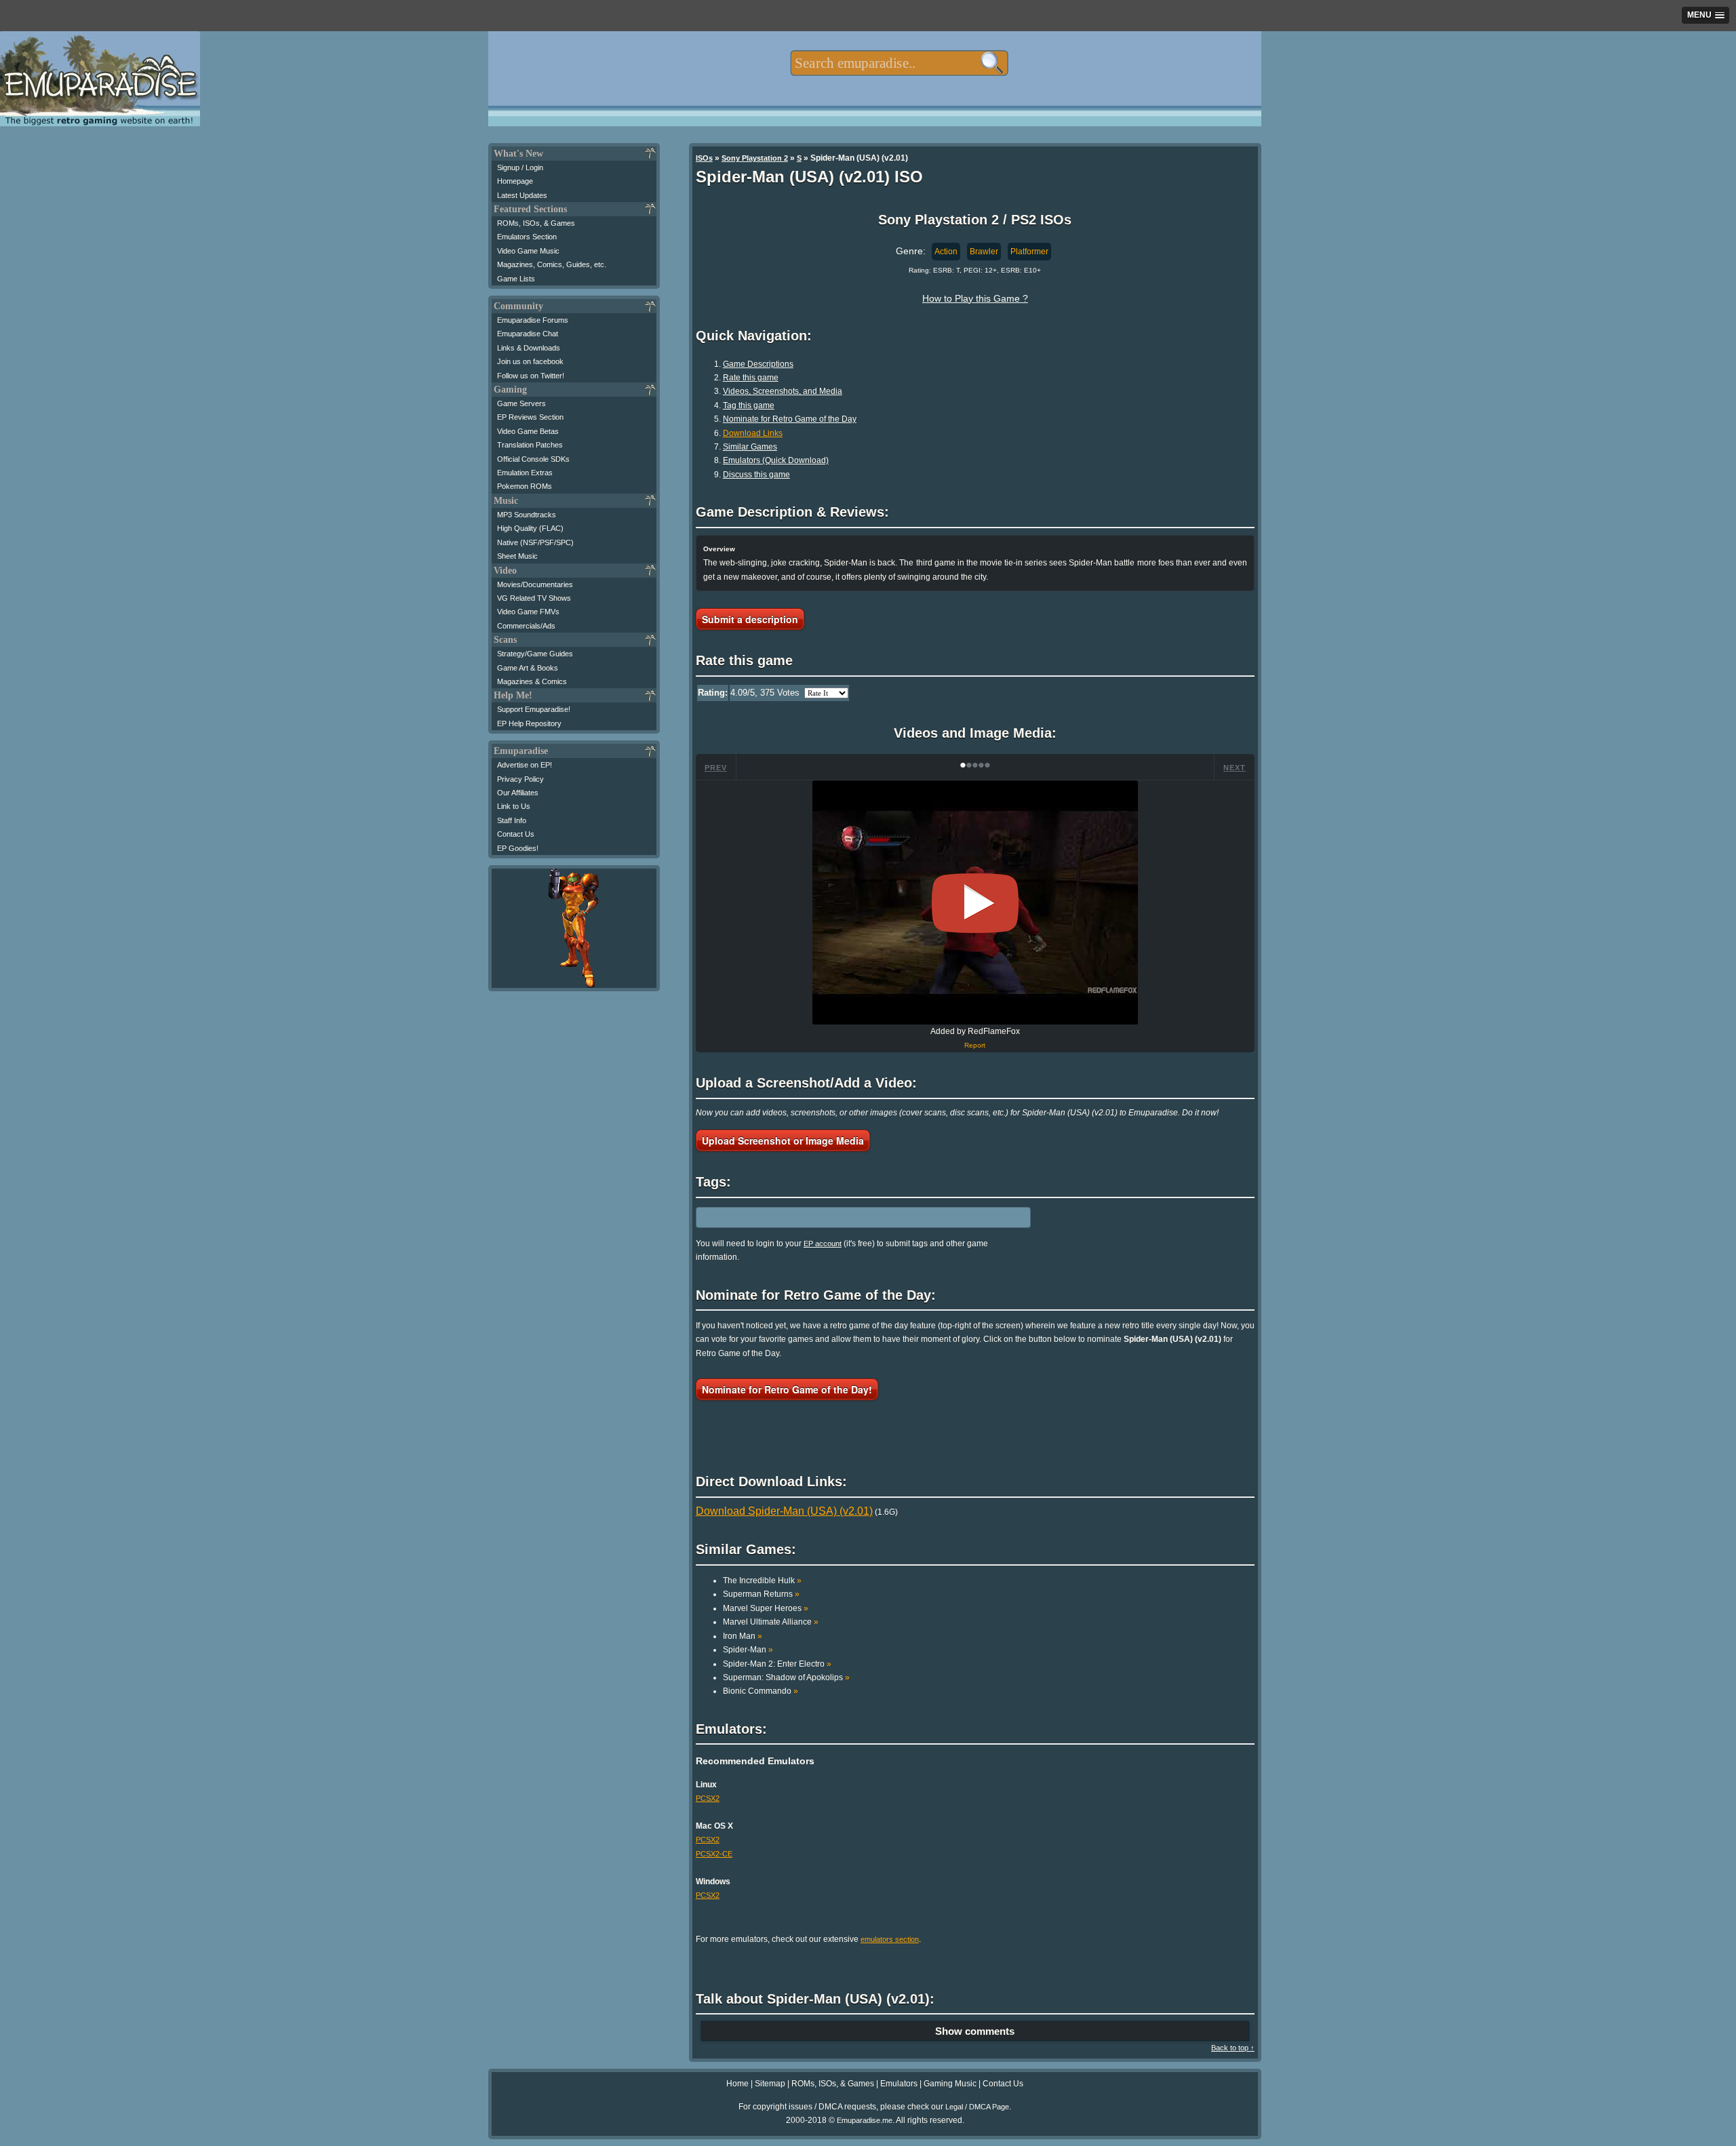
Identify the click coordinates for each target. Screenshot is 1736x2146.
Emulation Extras (525, 473)
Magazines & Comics (532, 681)
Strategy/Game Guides (535, 654)
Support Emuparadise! (534, 709)
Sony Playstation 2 (755, 158)
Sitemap (770, 2084)
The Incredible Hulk (762, 1581)
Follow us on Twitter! (531, 376)
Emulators (899, 2084)
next (1235, 768)
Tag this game (749, 405)
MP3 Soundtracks (527, 515)
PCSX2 (708, 1798)
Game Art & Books (528, 668)
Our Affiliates (518, 793)
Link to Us (514, 806)
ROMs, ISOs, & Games (536, 223)
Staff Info (512, 820)
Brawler (984, 252)
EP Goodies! (518, 848)
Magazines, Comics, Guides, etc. (552, 264)
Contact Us (516, 834)
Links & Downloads (529, 348)
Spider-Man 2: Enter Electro (777, 1664)
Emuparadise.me (865, 2120)
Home (737, 2084)
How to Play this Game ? (975, 298)
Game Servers (521, 403)
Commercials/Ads (526, 626)
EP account (823, 1244)
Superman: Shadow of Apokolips (786, 1677)
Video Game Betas (528, 431)
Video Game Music (528, 251)
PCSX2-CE (714, 1854)
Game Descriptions (758, 364)
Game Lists (516, 279)
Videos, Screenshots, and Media (783, 391)
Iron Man (743, 1636)
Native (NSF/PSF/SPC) (535, 542)
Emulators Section (527, 237)
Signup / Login (520, 167)
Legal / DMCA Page (977, 2107)
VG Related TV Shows (534, 598)
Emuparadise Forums (533, 320)
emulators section (890, 1939)
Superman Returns (761, 1594)
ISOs (704, 158)
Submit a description (750, 619)
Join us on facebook (530, 361)
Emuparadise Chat (528, 334)
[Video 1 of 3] (975, 903)
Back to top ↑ (1233, 2048)
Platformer (1029, 252)
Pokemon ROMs (525, 486)
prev (716, 768)
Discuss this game (756, 475)
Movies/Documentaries (535, 584)
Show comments (975, 2031)
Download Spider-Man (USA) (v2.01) (784, 1511)
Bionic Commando (761, 1691)
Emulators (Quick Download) (776, 460)
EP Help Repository (529, 723)
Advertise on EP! (525, 765)
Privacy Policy (520, 779)
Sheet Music (517, 556)
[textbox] (899, 63)
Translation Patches (530, 445)
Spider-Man (748, 1650)
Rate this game (751, 378)
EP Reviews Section (530, 417)
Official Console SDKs (533, 459)
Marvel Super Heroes (766, 1608)
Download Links (753, 433)
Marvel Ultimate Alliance (771, 1622)
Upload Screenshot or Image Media (783, 1140)
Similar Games (750, 447)
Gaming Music (950, 2084)
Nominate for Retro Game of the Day (790, 419)
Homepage (515, 181)
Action (946, 252)
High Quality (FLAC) (530, 528)
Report (975, 1045)
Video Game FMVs (528, 612)
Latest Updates (522, 195)
